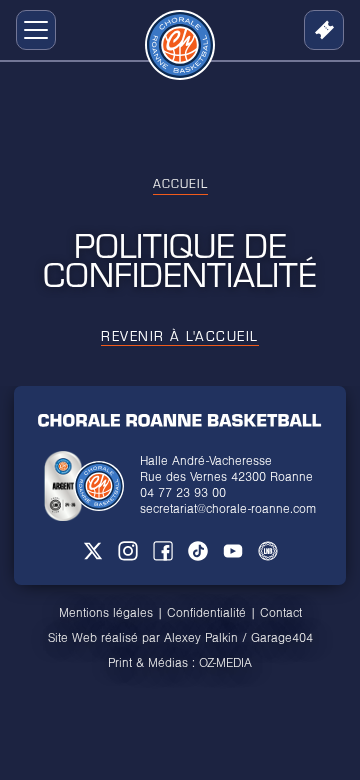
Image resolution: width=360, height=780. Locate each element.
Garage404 (282, 638)
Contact (281, 613)
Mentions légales (106, 613)
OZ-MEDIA (225, 663)
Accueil (180, 183)
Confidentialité (206, 613)
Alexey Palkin (201, 638)
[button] (32, 30)
